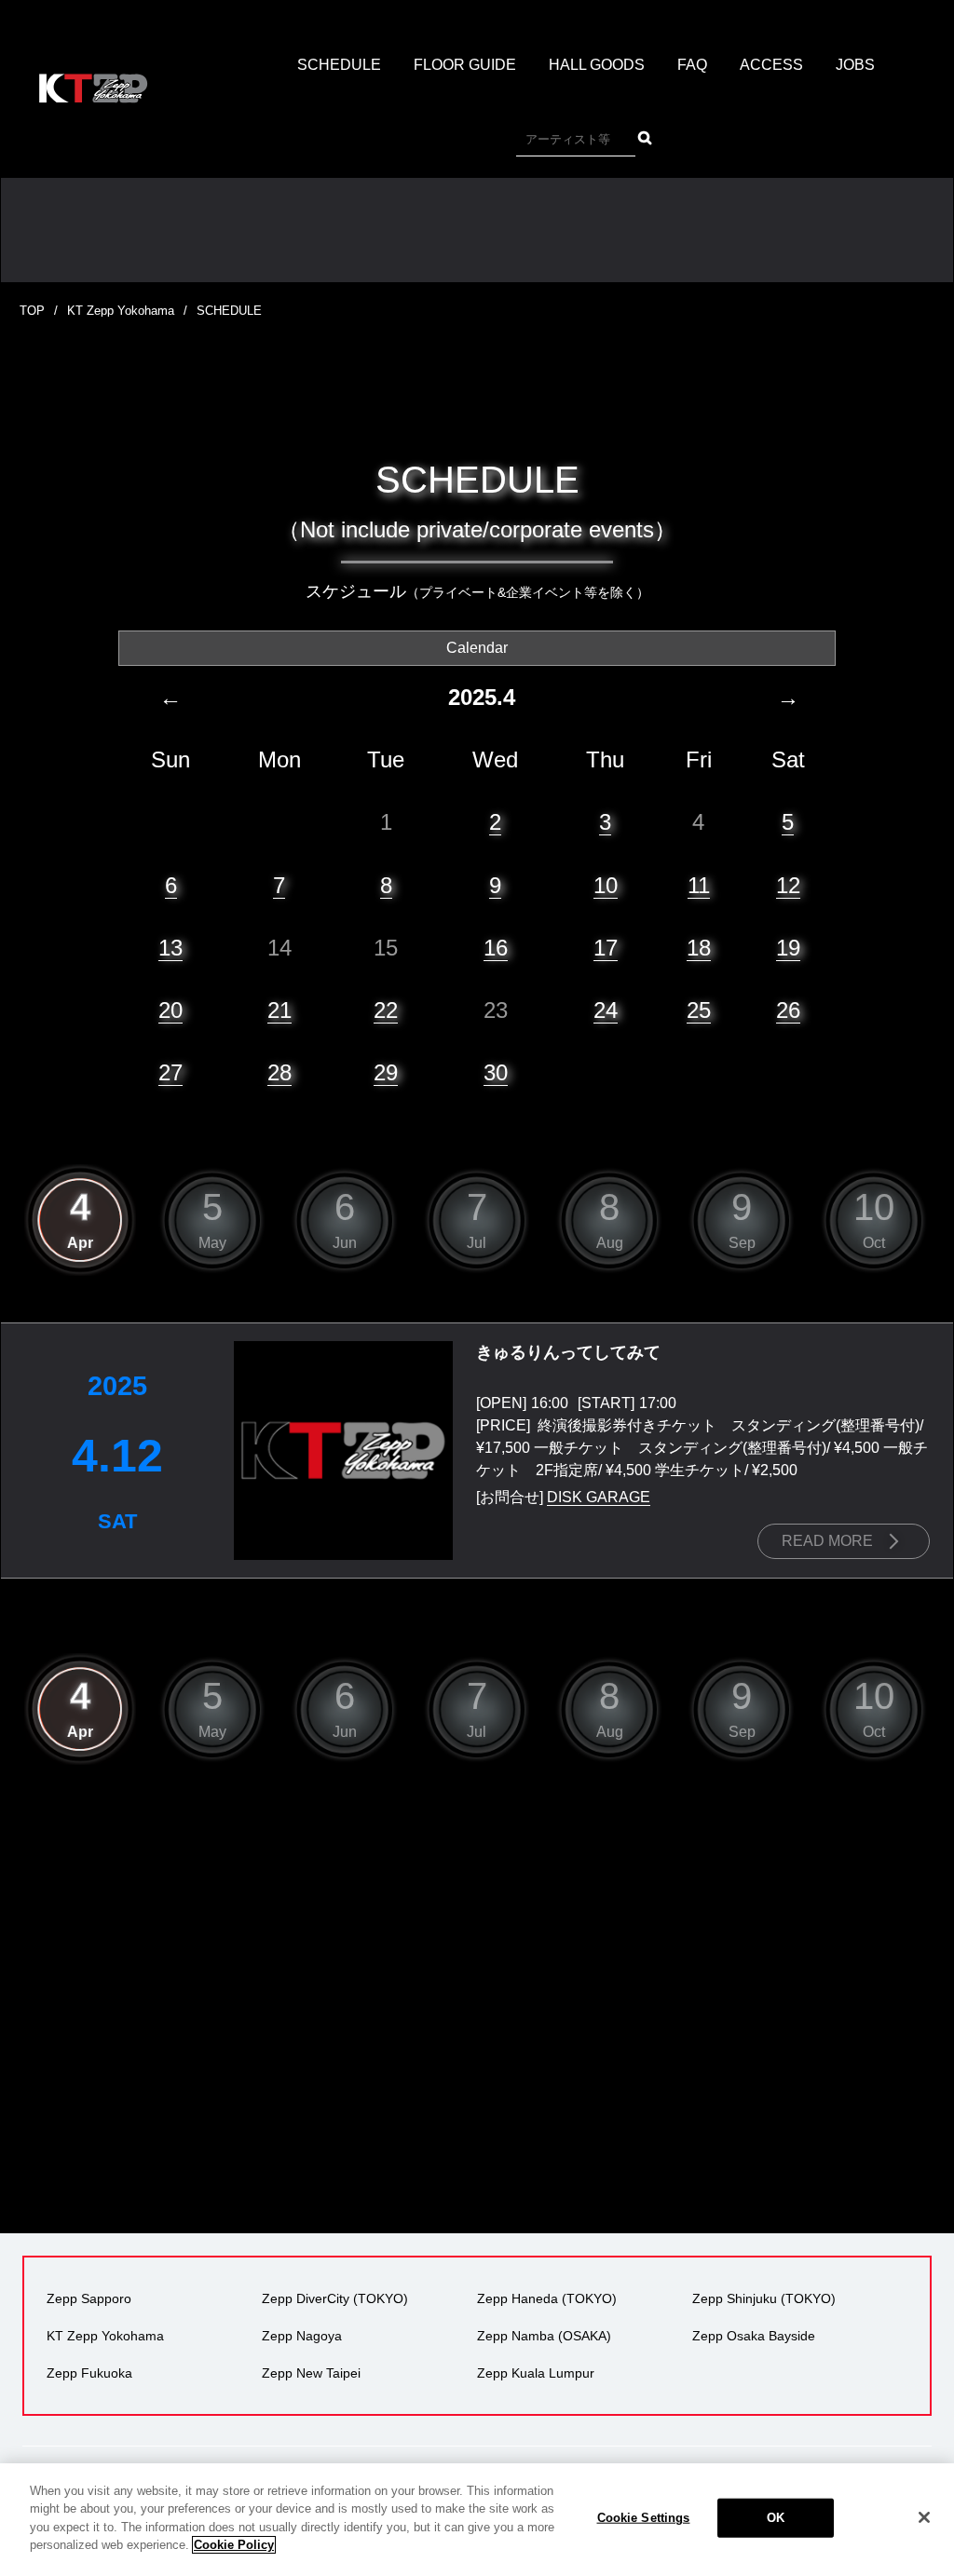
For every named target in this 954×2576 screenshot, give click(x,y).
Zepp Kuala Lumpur (536, 2373)
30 (496, 1072)
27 (170, 1072)
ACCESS (771, 65)
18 (699, 948)
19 (788, 948)
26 (788, 1010)
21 (279, 1010)
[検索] (644, 138)
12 (788, 885)
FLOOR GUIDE (465, 65)
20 (170, 1010)
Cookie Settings (644, 2518)
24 (606, 1010)
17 (606, 948)
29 (386, 1072)
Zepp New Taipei (311, 2373)
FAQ (692, 65)
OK (776, 2518)
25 (699, 1010)
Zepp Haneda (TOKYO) (547, 2298)
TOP (32, 311)
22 (386, 1010)
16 (496, 948)
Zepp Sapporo (89, 2298)
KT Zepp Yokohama (121, 311)
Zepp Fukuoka (89, 2373)
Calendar (477, 648)
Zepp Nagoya (302, 2336)
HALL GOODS (597, 65)
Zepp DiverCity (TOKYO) (335, 2298)
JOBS (855, 65)
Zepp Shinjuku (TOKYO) (764, 2298)
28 (279, 1072)
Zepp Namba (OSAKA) (544, 2336)
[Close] (924, 2517)
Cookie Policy (234, 2545)
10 (606, 885)
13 (170, 948)
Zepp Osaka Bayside (754, 2336)
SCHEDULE (339, 65)
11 (699, 885)
